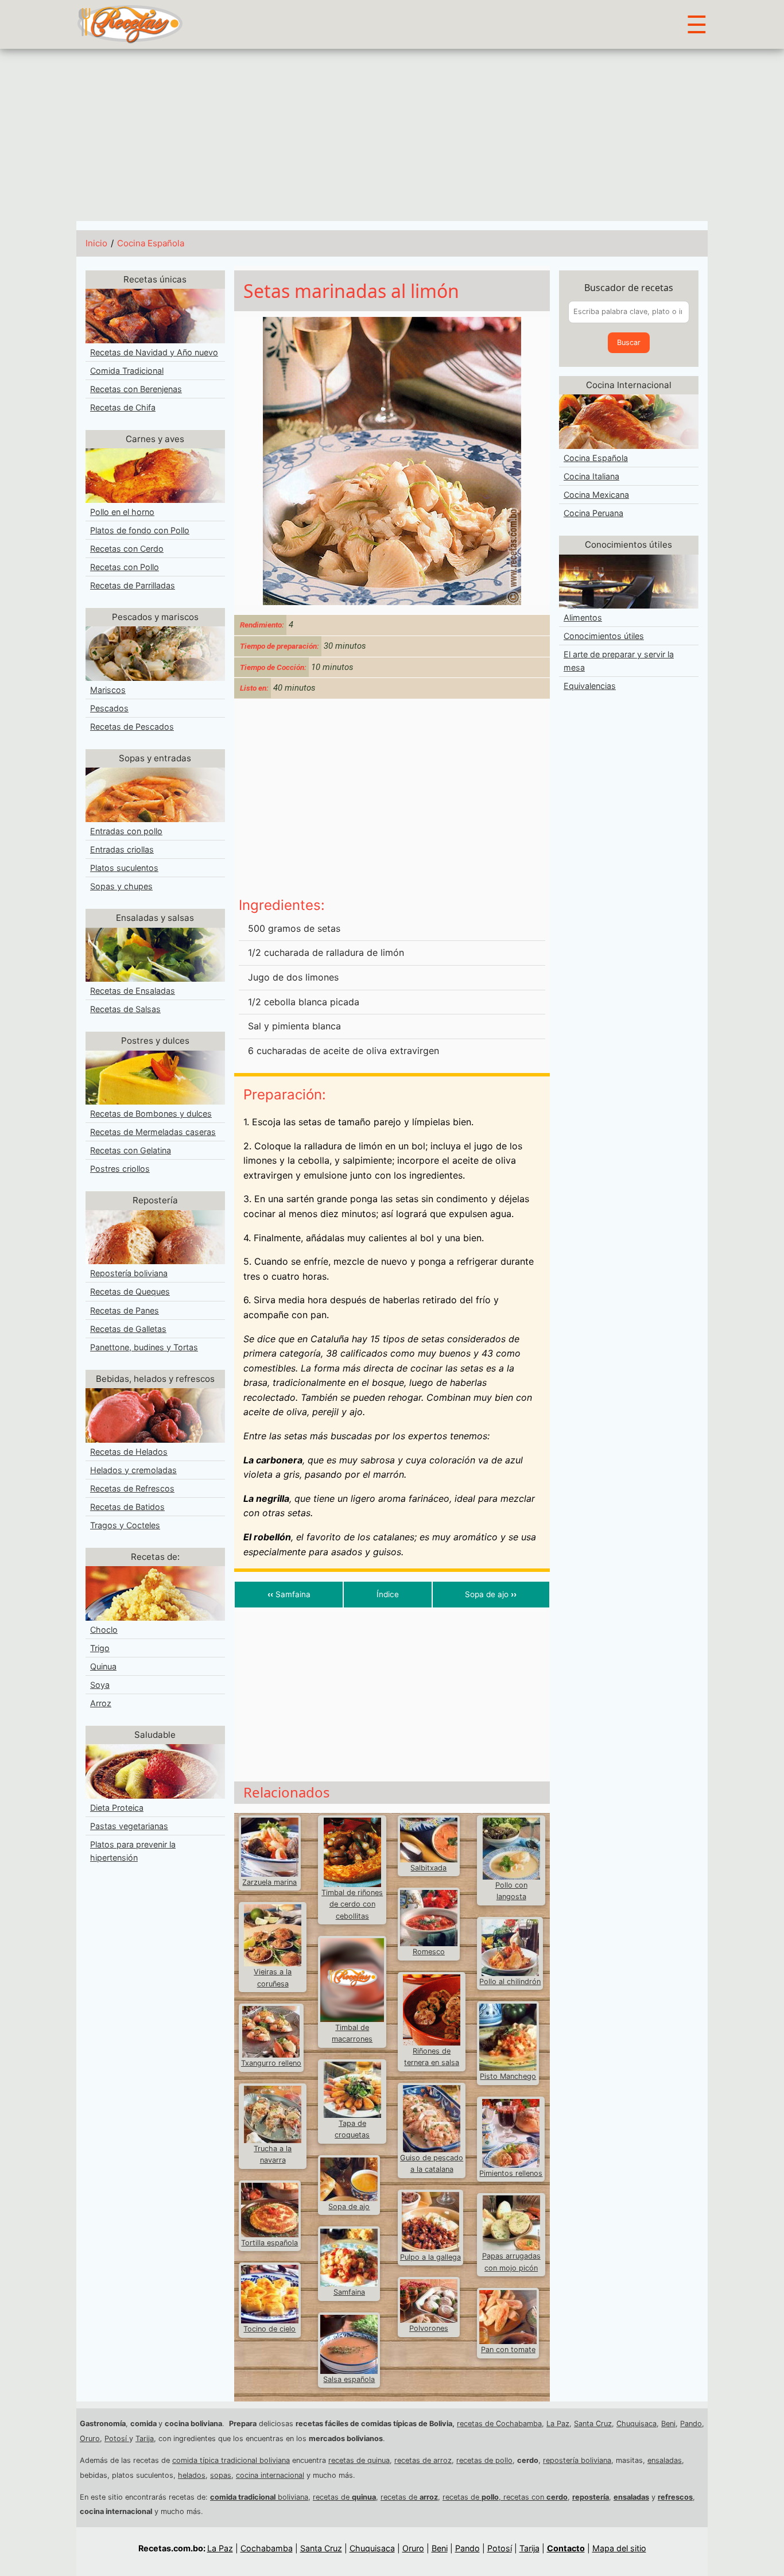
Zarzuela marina (269, 1882)
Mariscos (108, 690)
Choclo (104, 1630)
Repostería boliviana (129, 1273)
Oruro (90, 2439)
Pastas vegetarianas (129, 1826)
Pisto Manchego (508, 2076)
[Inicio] (130, 24)
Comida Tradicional (127, 371)
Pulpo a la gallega (430, 2257)
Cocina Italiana (591, 476)
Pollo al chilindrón (510, 1982)
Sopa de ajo (491, 1594)
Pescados (109, 708)
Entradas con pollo (126, 831)
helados (192, 2475)
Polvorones (429, 2328)
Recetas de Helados (129, 1452)
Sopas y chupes (121, 886)
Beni (668, 2424)
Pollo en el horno (122, 512)
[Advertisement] (392, 135)
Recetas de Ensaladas (133, 991)
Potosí (117, 2439)
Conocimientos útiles (604, 636)
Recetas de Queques (130, 1291)
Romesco (429, 1952)
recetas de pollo (484, 2460)
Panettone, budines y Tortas (144, 1347)
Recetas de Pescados (132, 727)
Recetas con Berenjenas (136, 389)
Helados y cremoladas (133, 1470)
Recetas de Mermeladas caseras (153, 1132)
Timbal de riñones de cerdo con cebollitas (352, 1904)
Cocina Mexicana (596, 495)
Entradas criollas (122, 849)
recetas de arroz (423, 2460)
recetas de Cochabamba (499, 2424)
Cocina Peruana (593, 513)
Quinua (103, 1666)
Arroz (101, 1703)
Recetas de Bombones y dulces (151, 1113)
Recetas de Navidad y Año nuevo (154, 352)
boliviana (259, 2497)
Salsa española (349, 2379)
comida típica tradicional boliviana (231, 2460)
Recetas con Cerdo (127, 549)
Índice (388, 1594)
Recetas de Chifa (123, 407)
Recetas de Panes (125, 1310)
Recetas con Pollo (125, 567)
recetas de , (473, 2497)
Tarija (145, 2439)
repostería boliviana (577, 2460)
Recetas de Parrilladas (133, 585)
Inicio (96, 243)
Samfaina (289, 1594)
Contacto (566, 2548)
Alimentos (583, 617)
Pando (691, 2424)
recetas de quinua (359, 2460)
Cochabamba (267, 2548)
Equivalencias (590, 686)
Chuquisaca (636, 2424)
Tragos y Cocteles (125, 1525)
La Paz (558, 2424)
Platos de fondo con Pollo (140, 530)
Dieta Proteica (117, 1808)
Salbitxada (428, 1868)
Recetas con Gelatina (131, 1150)
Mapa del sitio (619, 2548)
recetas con (535, 2497)
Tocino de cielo (269, 2329)
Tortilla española (269, 2243)
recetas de (344, 2497)
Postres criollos (120, 1169)
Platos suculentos (124, 868)
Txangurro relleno (271, 2063)
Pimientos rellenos (511, 2173)
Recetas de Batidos (127, 1507)
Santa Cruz (593, 2424)
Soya (100, 1685)
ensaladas (665, 2460)
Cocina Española (151, 243)
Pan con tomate (508, 2350)
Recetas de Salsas (125, 1009)
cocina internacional (270, 2475)
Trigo (100, 1648)
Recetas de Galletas (128, 1329)
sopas (221, 2475)
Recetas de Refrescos (132, 1488)
